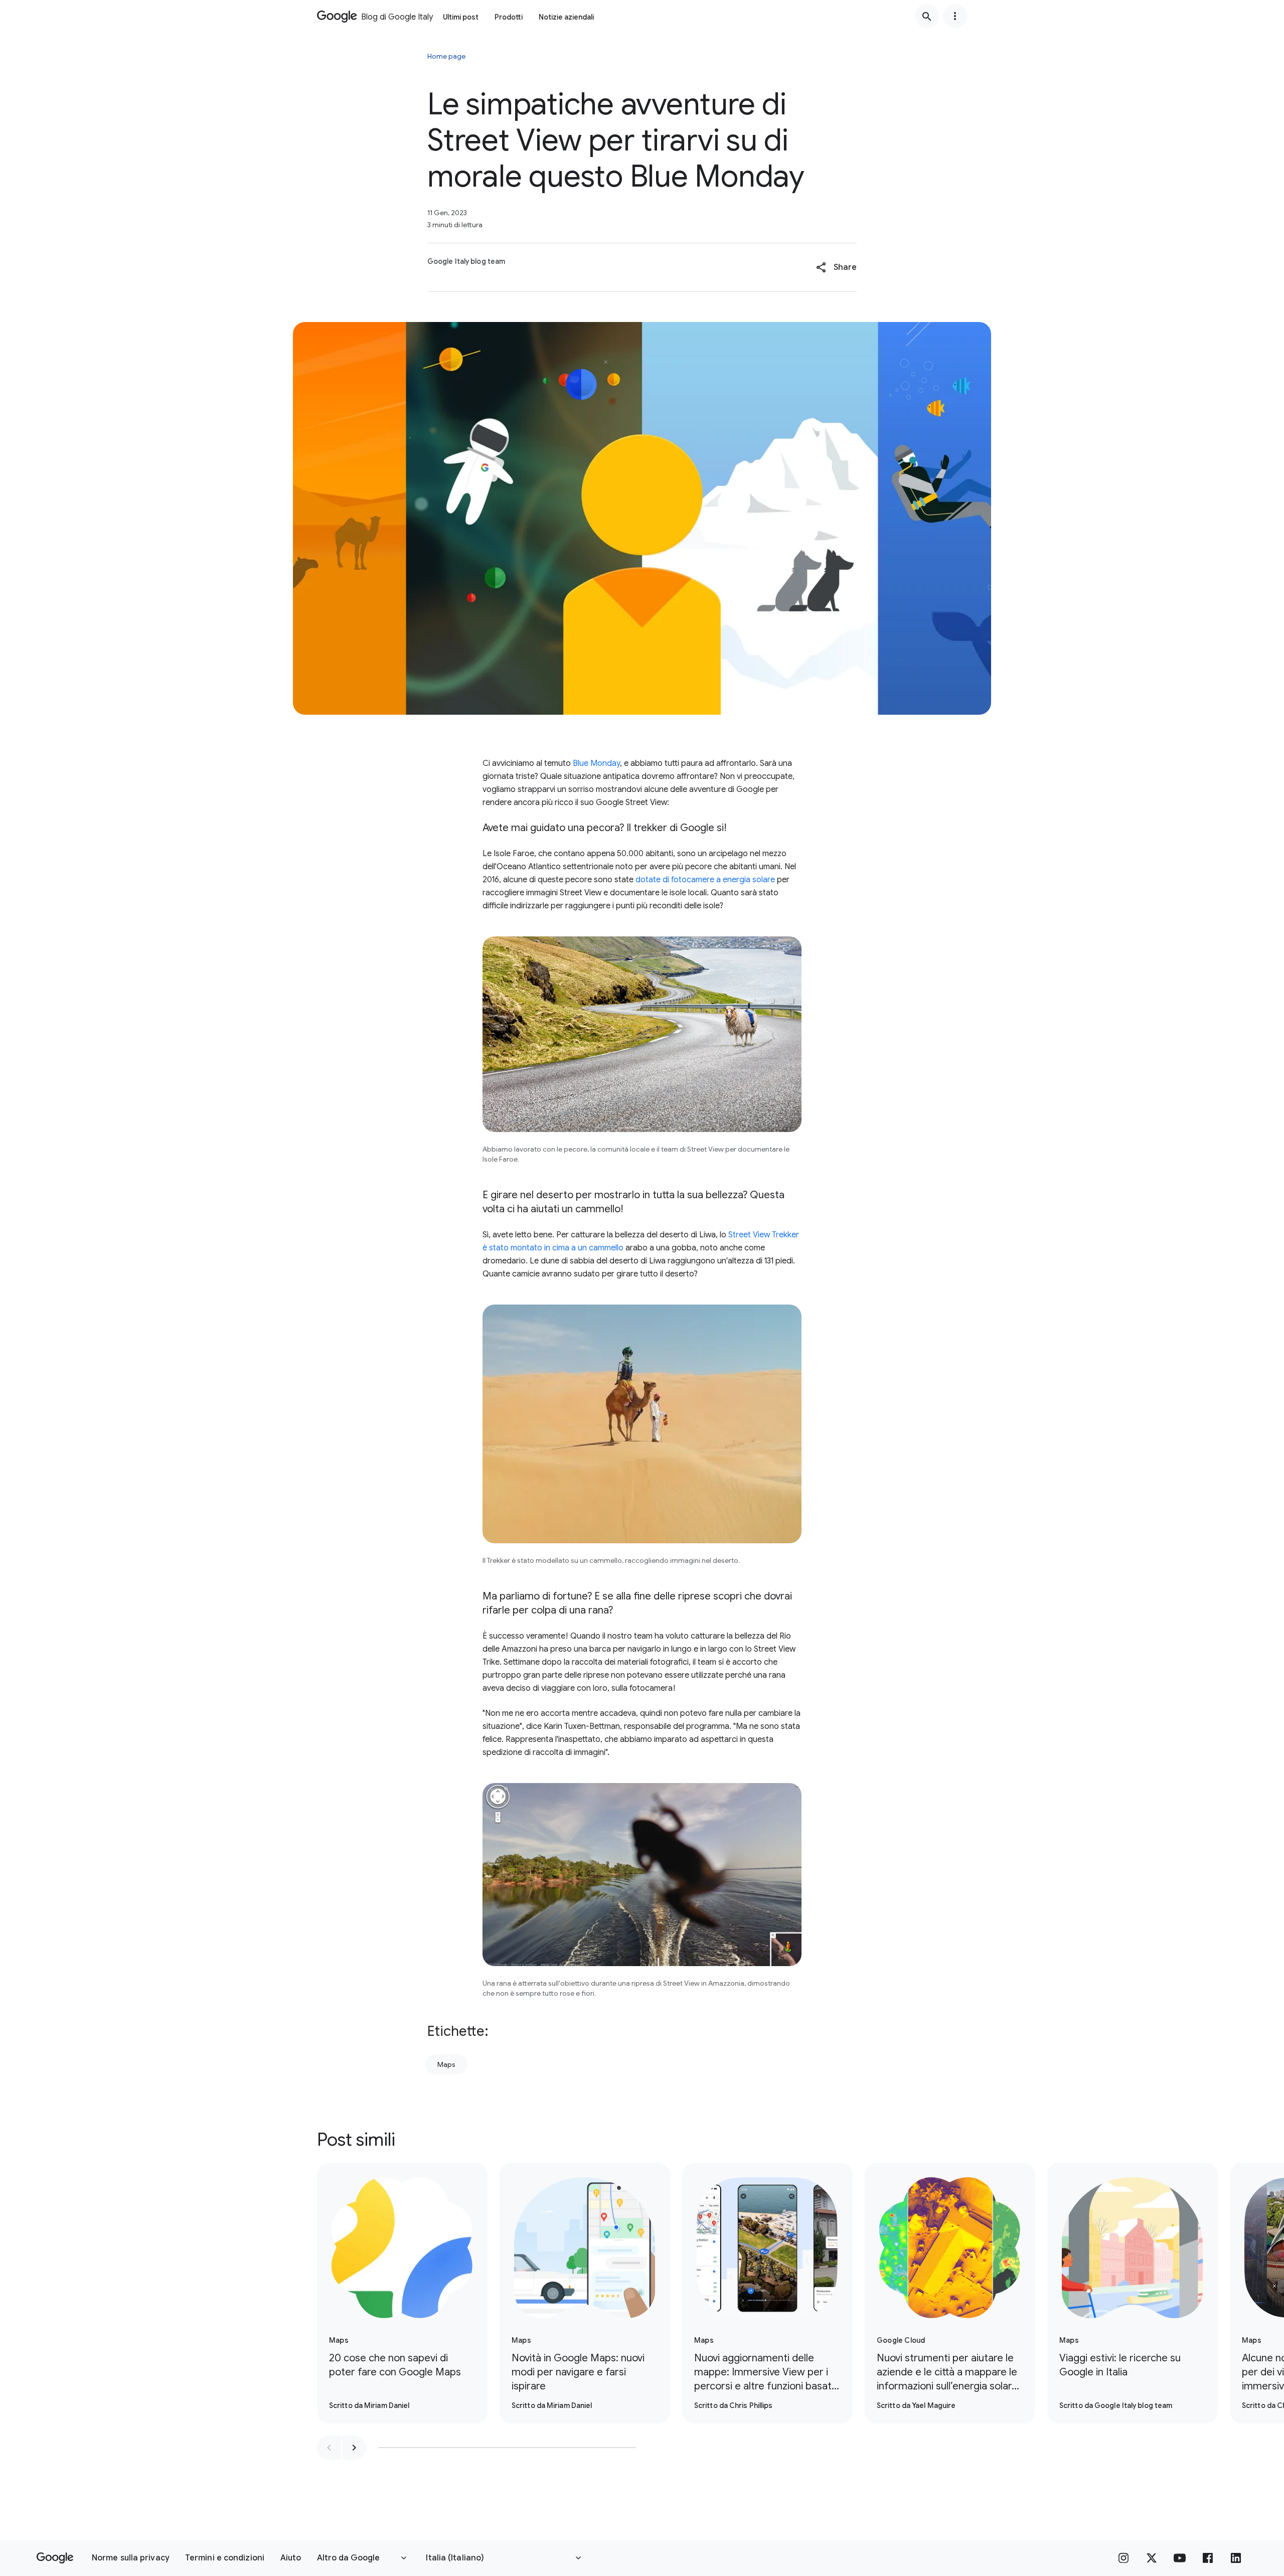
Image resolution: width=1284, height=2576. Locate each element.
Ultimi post (461, 17)
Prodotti (509, 17)
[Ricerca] (927, 16)
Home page (446, 56)
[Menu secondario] (955, 16)
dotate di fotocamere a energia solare (705, 880)
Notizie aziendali (566, 17)
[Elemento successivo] (354, 2448)
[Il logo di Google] (55, 2558)
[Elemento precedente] (329, 2448)
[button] (836, 267)
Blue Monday (596, 763)
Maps (446, 2064)
